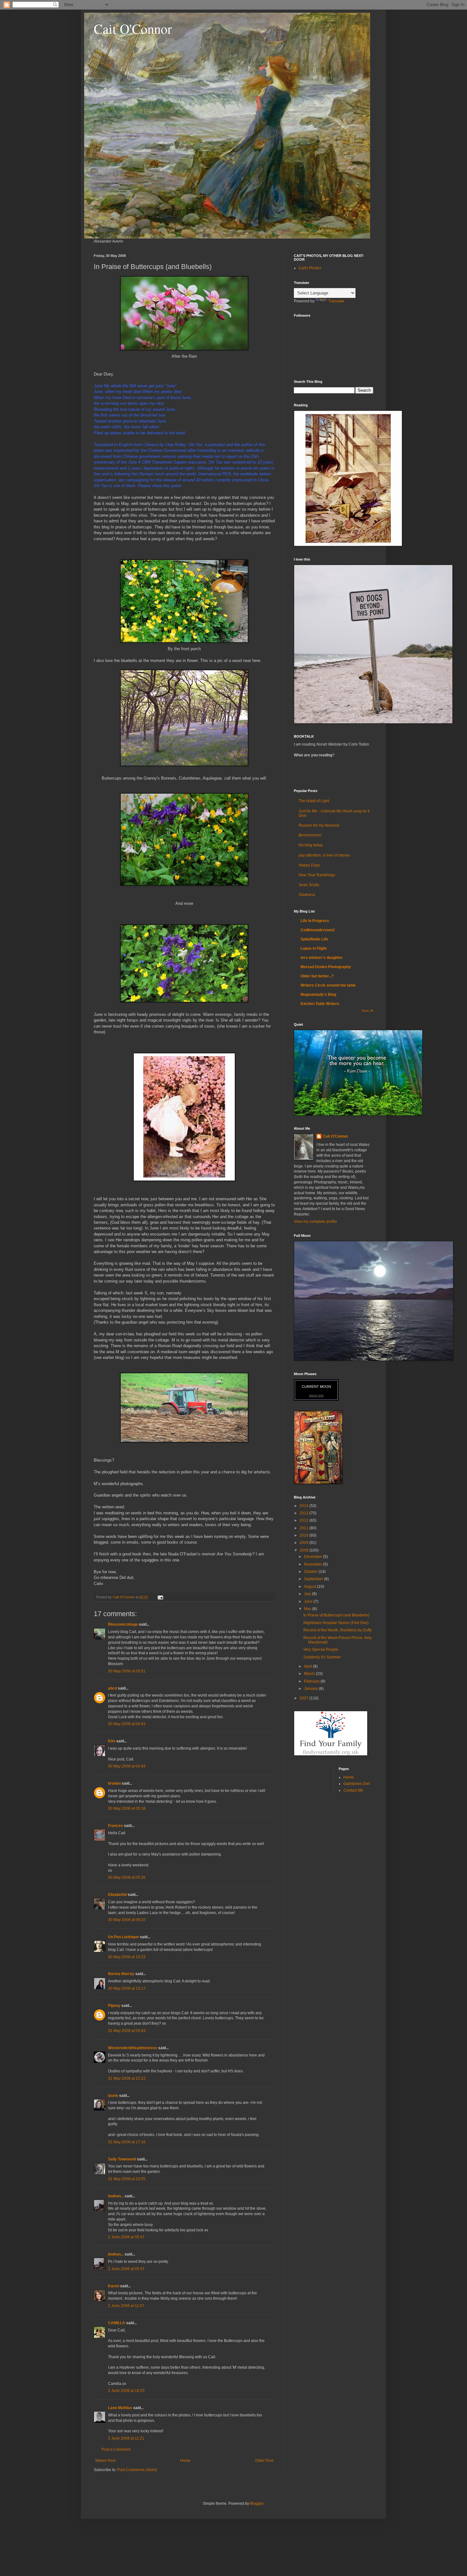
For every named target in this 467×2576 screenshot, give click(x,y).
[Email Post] (160, 1597)
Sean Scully (309, 885)
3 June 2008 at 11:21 (126, 2438)
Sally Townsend (122, 2159)
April (308, 1666)
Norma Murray (121, 1974)
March (310, 1674)
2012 (305, 1520)
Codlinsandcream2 (318, 930)
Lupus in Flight (314, 948)
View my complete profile (315, 1222)
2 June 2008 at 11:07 (126, 2306)
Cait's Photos (310, 268)
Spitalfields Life (314, 939)
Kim (112, 1741)
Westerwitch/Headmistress (133, 2048)
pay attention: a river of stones (324, 855)
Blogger (257, 2504)
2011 (305, 1528)
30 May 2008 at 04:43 (127, 1724)
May (308, 1609)
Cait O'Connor (133, 29)
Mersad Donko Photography (326, 967)
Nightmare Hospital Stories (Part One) (336, 1623)
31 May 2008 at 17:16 (127, 2142)
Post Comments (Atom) (137, 2470)
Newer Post (105, 2461)
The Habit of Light (314, 801)
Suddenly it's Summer (322, 1657)
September (314, 1579)
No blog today (311, 845)
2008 (305, 1550)
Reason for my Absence (319, 825)
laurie (113, 2096)
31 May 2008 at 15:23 (127, 2078)
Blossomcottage (123, 1624)
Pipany (114, 2006)
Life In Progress (315, 921)
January (311, 1689)
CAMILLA (117, 2323)
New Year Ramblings (317, 875)
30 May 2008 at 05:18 (127, 1808)
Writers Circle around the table (328, 985)
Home (185, 2461)
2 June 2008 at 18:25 (126, 2391)
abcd (112, 1688)
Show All (368, 1011)
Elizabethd (117, 1895)
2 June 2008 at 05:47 (126, 2237)
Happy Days (309, 865)
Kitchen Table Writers (320, 1004)
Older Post (264, 2461)
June (309, 1601)
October (311, 1572)
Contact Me (353, 1790)
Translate (336, 301)
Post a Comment (116, 2449)
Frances (115, 1826)
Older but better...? (317, 976)
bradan (114, 1783)
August (311, 1587)
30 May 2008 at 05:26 (127, 1877)
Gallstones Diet (357, 1784)
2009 (305, 1543)
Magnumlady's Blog (318, 995)
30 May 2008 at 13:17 (127, 1988)
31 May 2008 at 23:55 (127, 2179)
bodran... (116, 2196)
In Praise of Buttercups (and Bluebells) (336, 1615)
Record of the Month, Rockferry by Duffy (338, 1630)
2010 (305, 1535)
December (314, 1557)
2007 (305, 1698)
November (314, 1564)
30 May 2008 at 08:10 (127, 1920)
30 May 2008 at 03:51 (127, 1671)
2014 (305, 1506)
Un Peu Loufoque (123, 1937)
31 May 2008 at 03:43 (127, 2031)
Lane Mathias (120, 2408)
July (308, 1594)
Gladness (307, 895)
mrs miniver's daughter (322, 958)
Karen (114, 2286)
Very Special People (321, 1650)
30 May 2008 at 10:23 (127, 1957)
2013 (305, 1513)
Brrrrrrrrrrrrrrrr (310, 835)
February (312, 1681)
